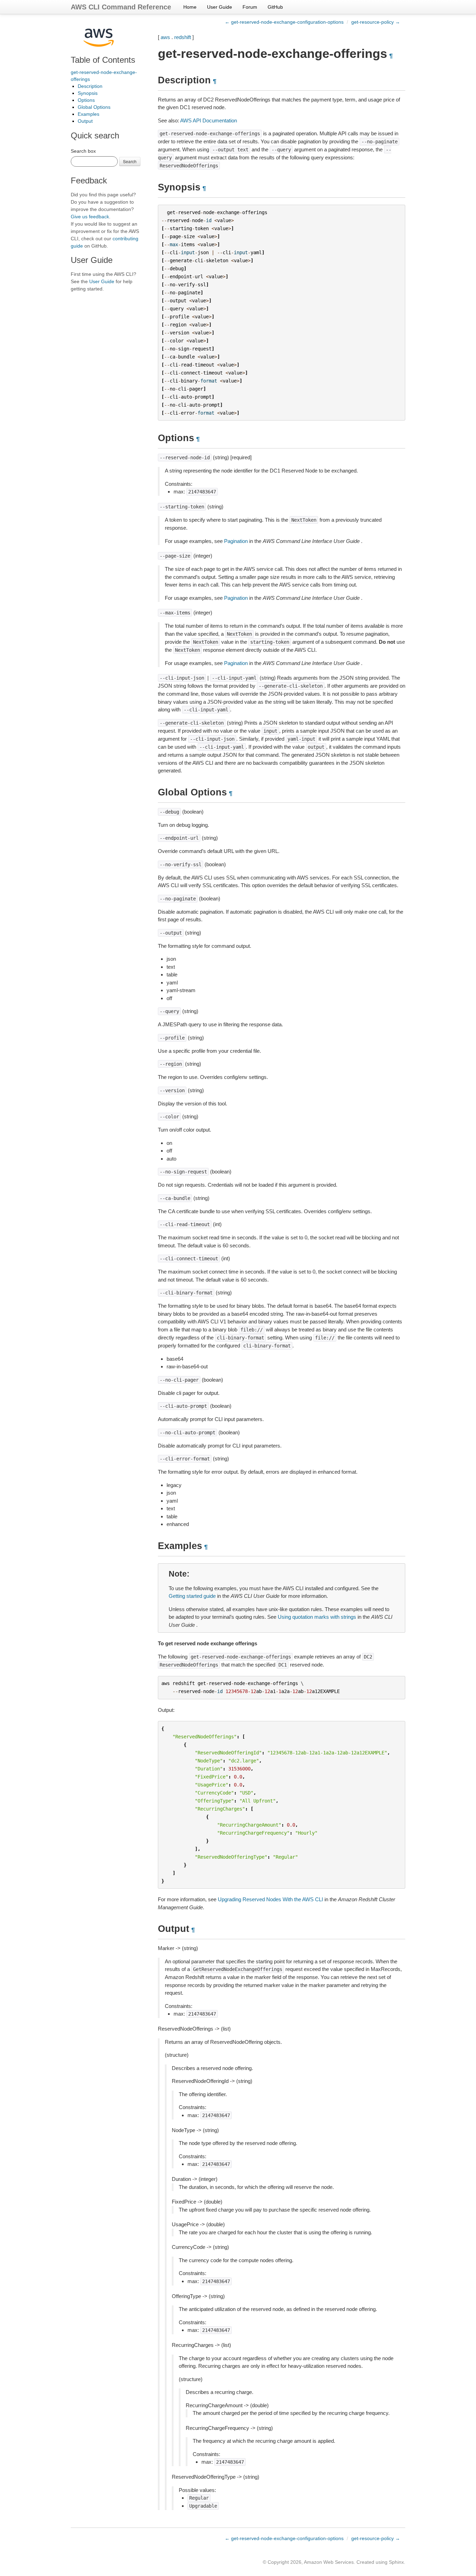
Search (130, 161)
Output (85, 121)
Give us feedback (90, 217)
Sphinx (396, 2562)
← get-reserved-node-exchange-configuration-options (284, 22)
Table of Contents (103, 60)
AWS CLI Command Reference (121, 7)
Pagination (236, 541)
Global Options (94, 107)
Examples (89, 114)
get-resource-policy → (376, 22)
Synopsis (88, 93)
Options (86, 100)
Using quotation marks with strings (317, 1617)
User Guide (220, 7)
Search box (83, 151)
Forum (250, 7)
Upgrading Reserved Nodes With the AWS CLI (270, 1899)
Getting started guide (192, 1596)
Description (90, 86)
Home (190, 7)
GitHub (275, 7)
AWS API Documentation (209, 120)
